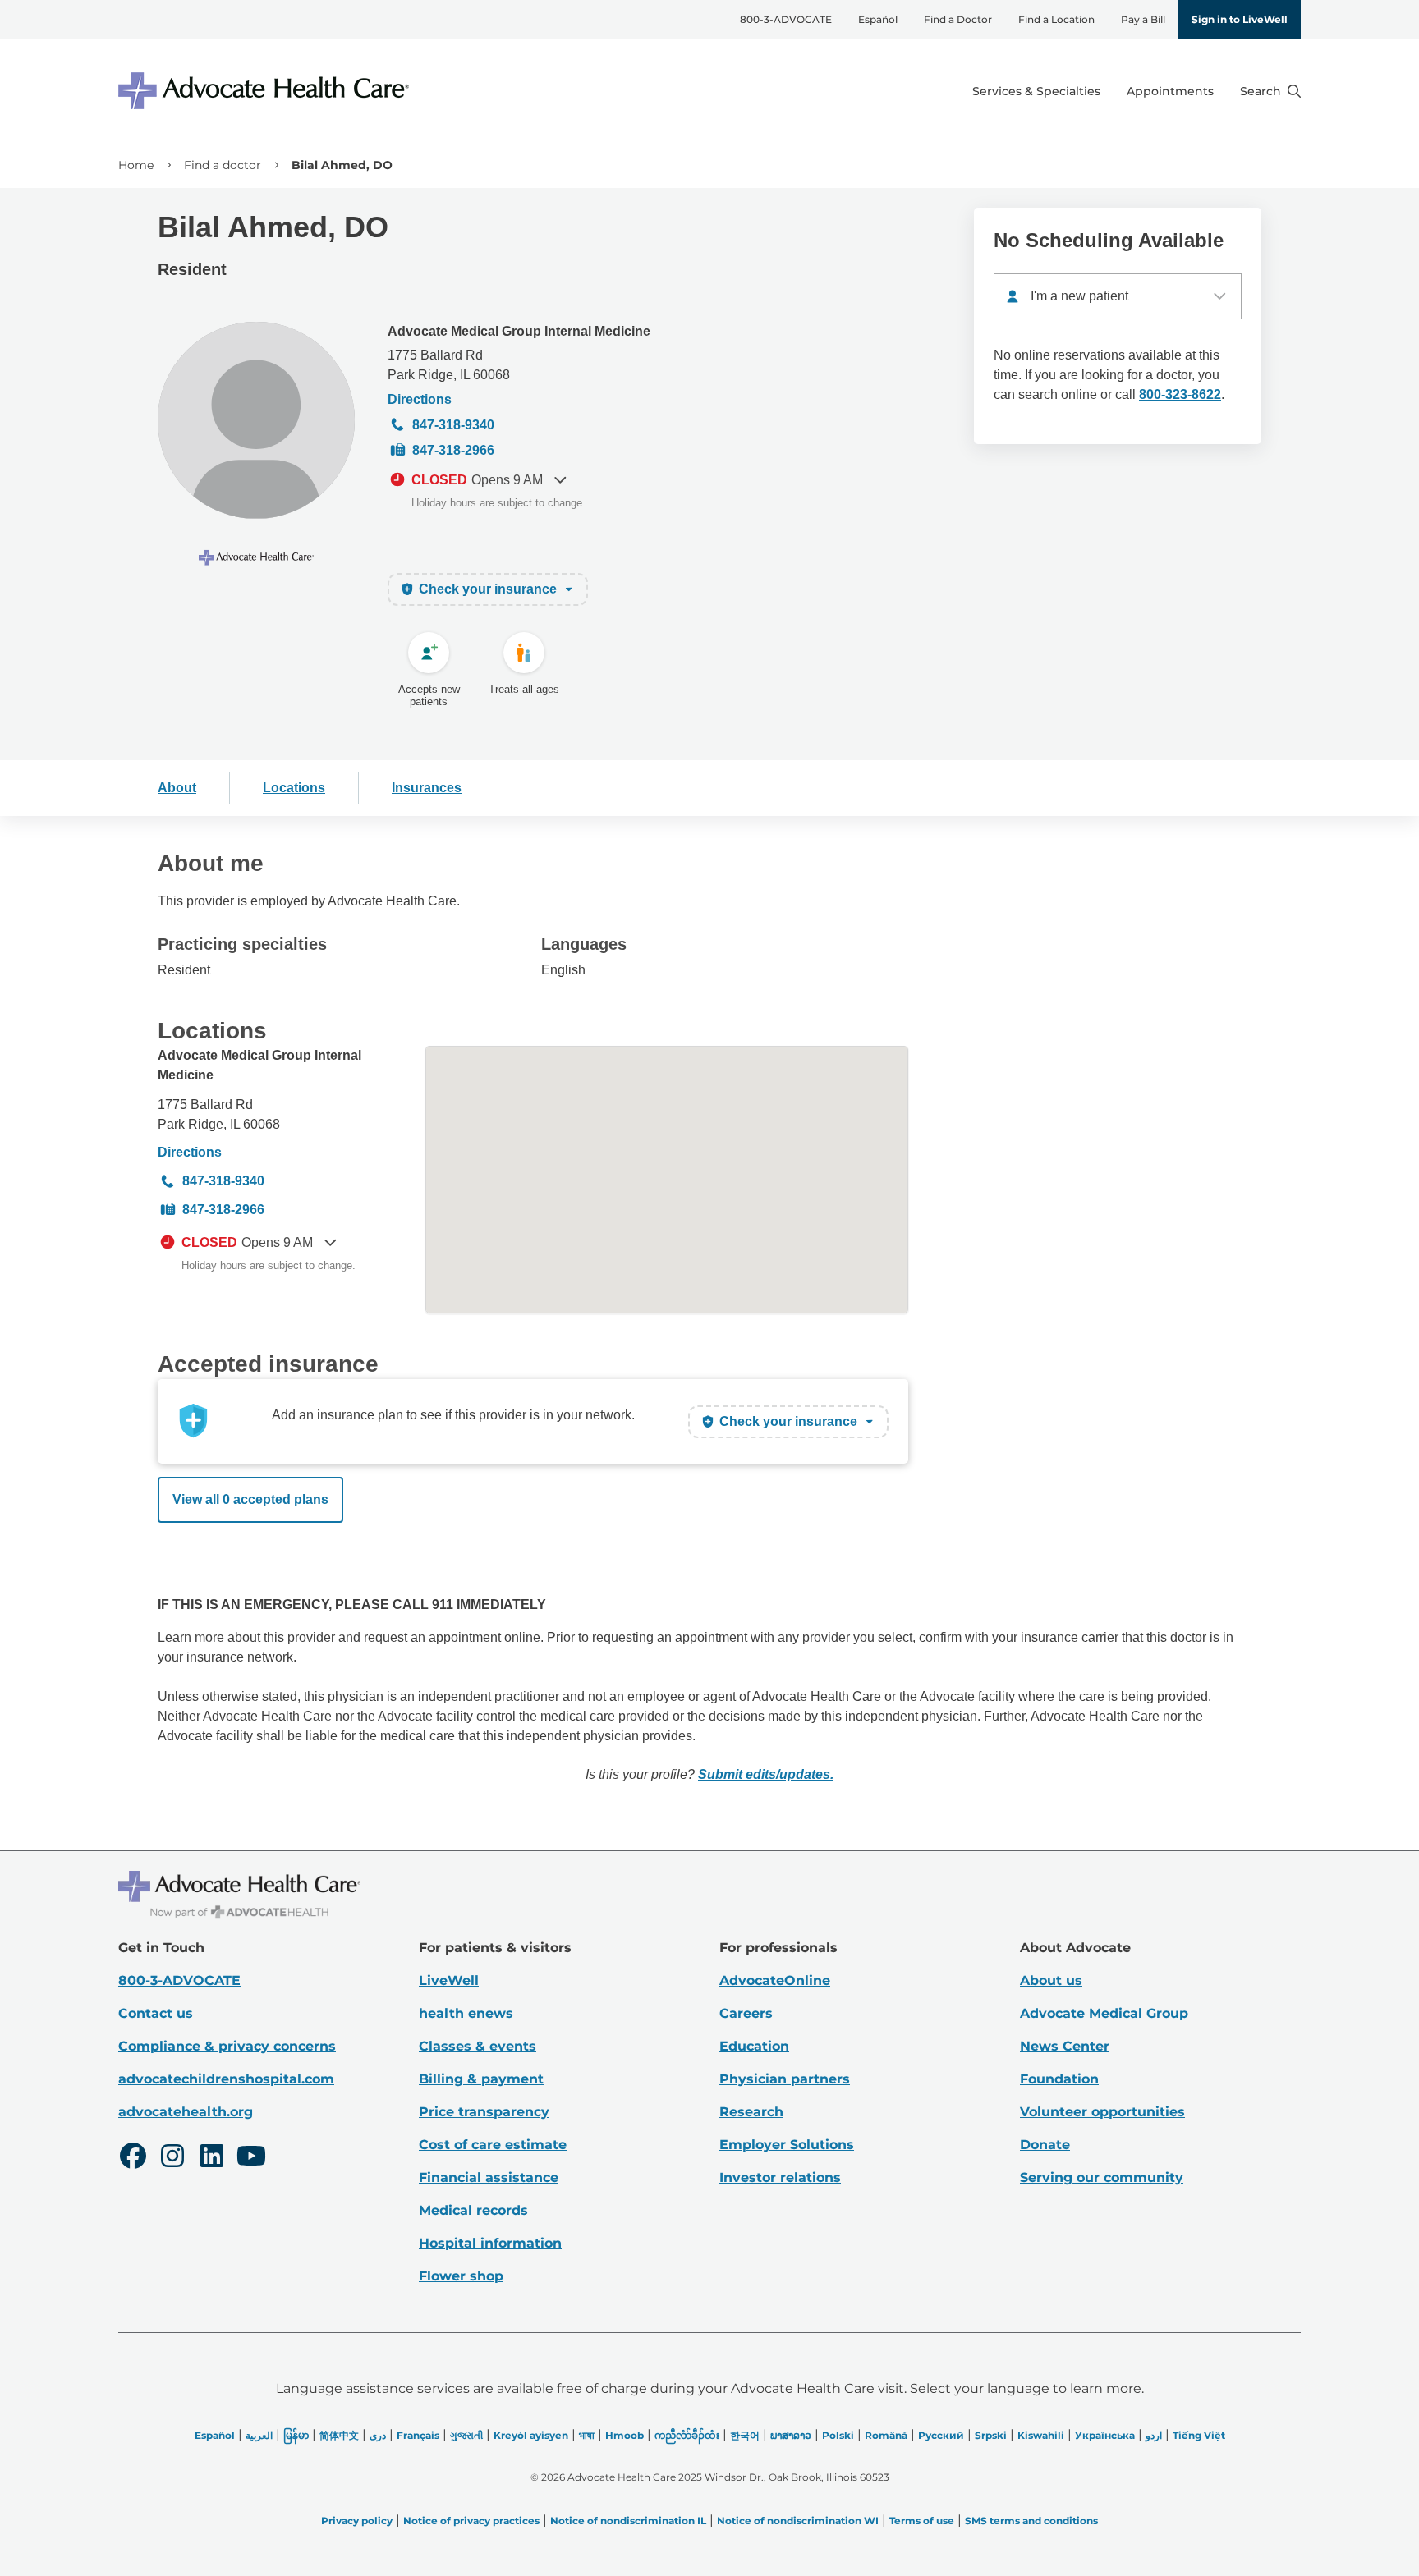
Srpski (991, 2435)
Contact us (156, 2013)
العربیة (259, 2435)
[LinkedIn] (212, 2158)
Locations (294, 788)
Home (136, 165)
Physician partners (785, 2079)
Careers (746, 2013)
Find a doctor (223, 165)
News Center (1065, 2046)
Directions (420, 399)
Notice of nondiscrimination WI (798, 2521)
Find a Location (1056, 19)
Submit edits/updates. (766, 1774)
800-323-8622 (1180, 394)
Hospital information (490, 2243)
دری (378, 2435)
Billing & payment (481, 2079)
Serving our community (1102, 2177)
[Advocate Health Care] (266, 91)
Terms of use (922, 2521)
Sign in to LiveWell (1240, 19)
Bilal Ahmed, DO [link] (342, 165)
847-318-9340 (453, 425)
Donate (1045, 2145)
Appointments (1170, 91)
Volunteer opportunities (1102, 2112)
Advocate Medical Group (1104, 2013)
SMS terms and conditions (1031, 2521)
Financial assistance (489, 2177)
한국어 (745, 2435)
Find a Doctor (958, 19)
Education (754, 2046)
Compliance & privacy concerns (227, 2046)
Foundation (1059, 2079)
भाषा (587, 2435)
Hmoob (625, 2435)
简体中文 (339, 2435)
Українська (1105, 2435)
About (177, 788)
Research (751, 2112)
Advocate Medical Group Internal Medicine (519, 331)
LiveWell (449, 1980)
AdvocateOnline (775, 1980)
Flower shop (461, 2276)
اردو (1154, 2435)
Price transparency (484, 2112)
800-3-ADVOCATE (786, 19)
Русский (941, 2435)
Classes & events (478, 2046)
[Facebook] (133, 2158)
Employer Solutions (787, 2145)
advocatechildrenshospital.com (226, 2079)
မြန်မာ (296, 2435)
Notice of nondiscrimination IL (628, 2521)
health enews (466, 2013)
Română (886, 2435)
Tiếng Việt (1199, 2435)
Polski (838, 2435)
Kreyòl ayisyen (531, 2435)
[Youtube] (251, 2158)
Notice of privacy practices (471, 2521)
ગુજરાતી (466, 2435)
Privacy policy (357, 2521)
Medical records (473, 2210)
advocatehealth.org (186, 2112)
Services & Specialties (1036, 91)
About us (1051, 1980)
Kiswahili (1041, 2435)
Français (418, 2435)
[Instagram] (172, 2158)
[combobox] (1118, 296)
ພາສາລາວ (791, 2435)
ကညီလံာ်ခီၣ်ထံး (687, 2435)
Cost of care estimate (493, 2145)
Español (878, 19)
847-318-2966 (453, 450)
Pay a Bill (1143, 19)
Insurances (427, 788)
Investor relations (780, 2177)
